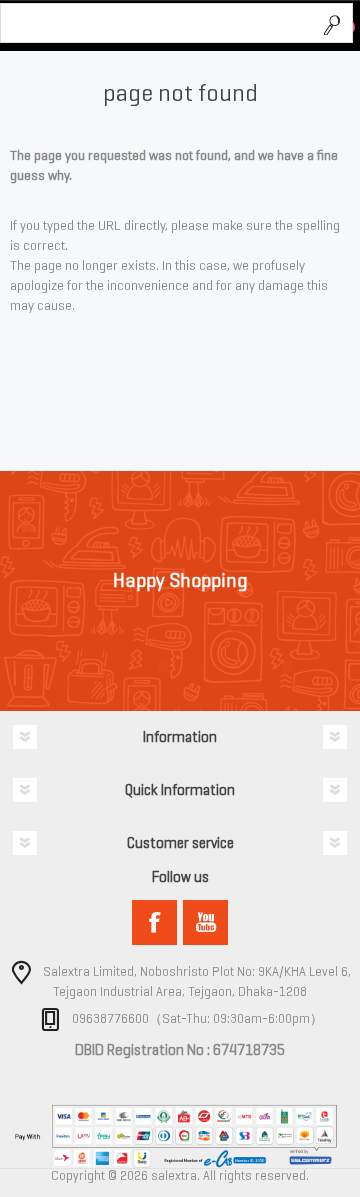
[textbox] (157, 24)
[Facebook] (154, 922)
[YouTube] (205, 922)
